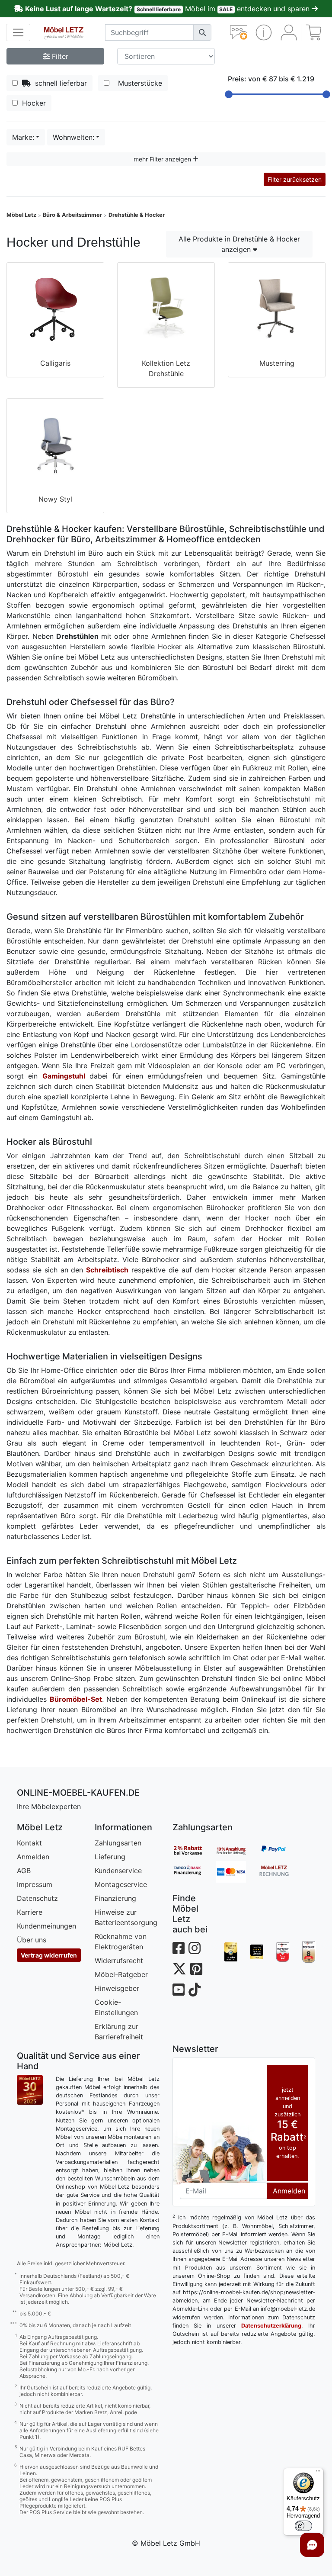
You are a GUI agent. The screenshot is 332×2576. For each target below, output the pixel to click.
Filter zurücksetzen (295, 179)
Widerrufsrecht (119, 1961)
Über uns (32, 1940)
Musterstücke (138, 83)
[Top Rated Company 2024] (257, 1952)
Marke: (23, 137)
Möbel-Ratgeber (121, 1974)
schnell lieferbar (59, 83)
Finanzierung (115, 1898)
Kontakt (29, 1843)
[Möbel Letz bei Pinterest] (196, 1969)
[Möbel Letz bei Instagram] (195, 1948)
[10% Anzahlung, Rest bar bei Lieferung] (237, 1850)
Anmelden (33, 1857)
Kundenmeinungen (46, 1926)
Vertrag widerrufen (49, 1955)
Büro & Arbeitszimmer (72, 215)
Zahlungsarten (118, 1843)
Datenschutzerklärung (271, 2326)
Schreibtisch (107, 1270)
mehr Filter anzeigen (163, 159)
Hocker (33, 103)
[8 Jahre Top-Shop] (309, 1952)
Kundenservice (118, 1871)
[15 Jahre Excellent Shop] (231, 1952)
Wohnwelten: (73, 137)
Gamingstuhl (64, 1076)
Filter (59, 56)
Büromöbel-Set (76, 1699)
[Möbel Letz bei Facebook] (179, 1948)
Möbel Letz (21, 215)
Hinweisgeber (117, 1988)
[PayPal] (281, 1850)
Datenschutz (37, 1898)
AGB (24, 1871)
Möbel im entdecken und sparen (168, 9)
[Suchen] (202, 32)
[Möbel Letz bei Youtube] (179, 1990)
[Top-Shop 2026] (283, 1952)
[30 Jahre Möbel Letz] (30, 2089)
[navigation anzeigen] (18, 32)
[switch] (303, 2526)
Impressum (35, 1884)
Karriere (30, 1912)
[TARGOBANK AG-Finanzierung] (194, 1872)
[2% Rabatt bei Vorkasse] (194, 1850)
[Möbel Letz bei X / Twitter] (179, 1969)
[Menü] (318, 2473)
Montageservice (121, 1884)
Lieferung (110, 1857)
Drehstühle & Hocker (137, 215)
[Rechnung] (281, 1872)
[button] (263, 32)
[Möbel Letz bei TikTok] (195, 1990)
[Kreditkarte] (237, 1872)
